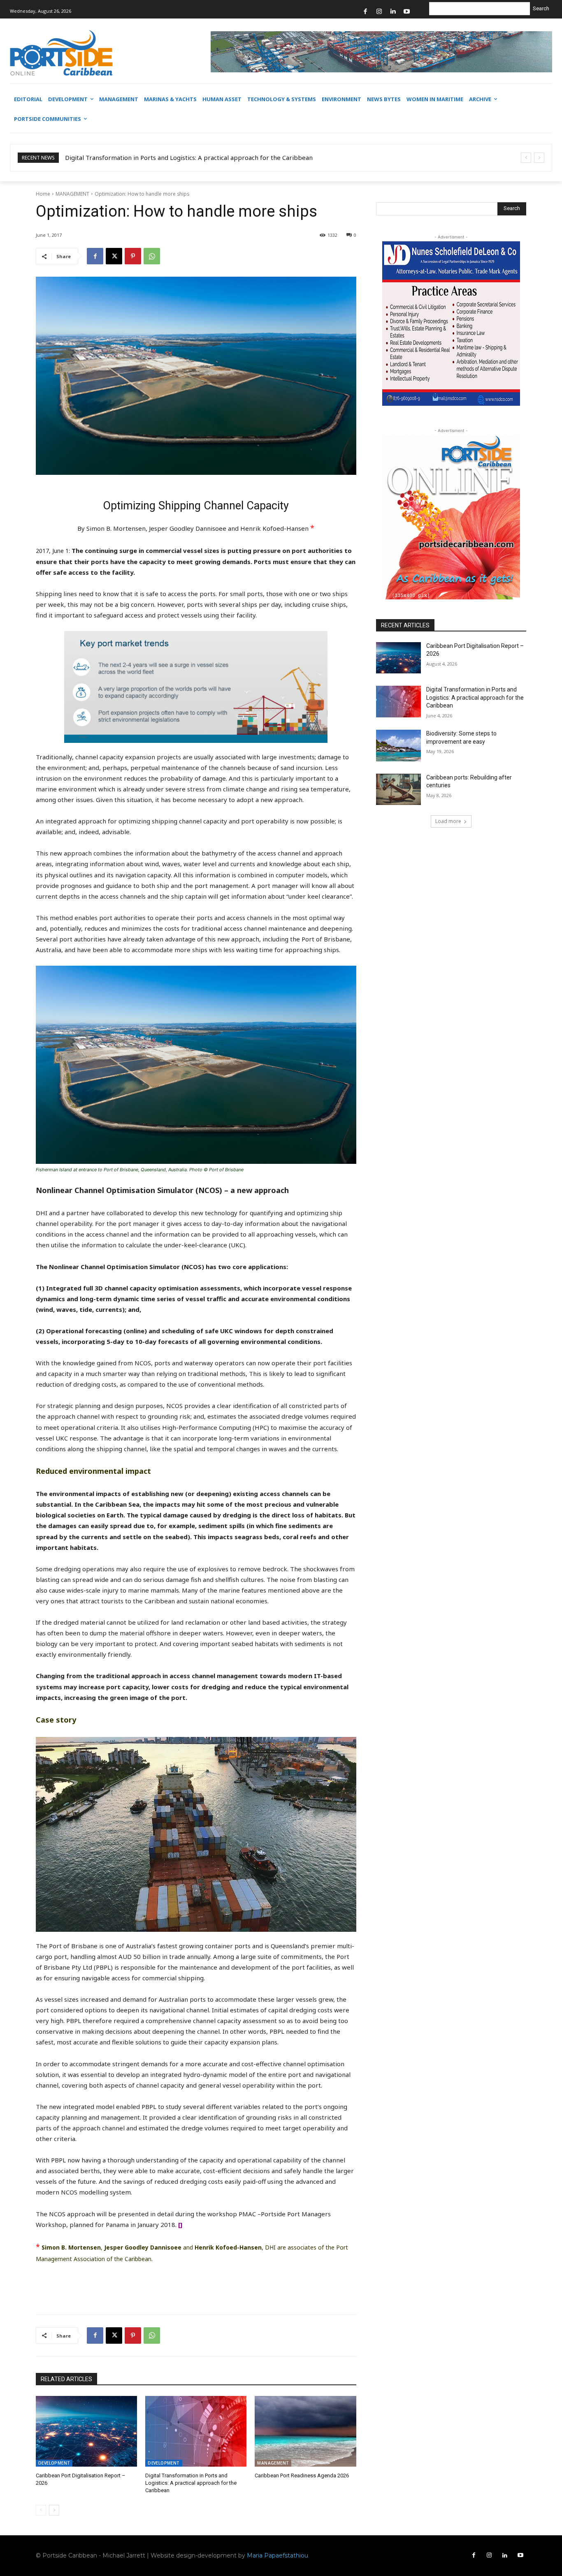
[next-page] (54, 2510)
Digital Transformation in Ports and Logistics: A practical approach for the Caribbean (191, 2483)
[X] (114, 256)
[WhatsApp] (152, 256)
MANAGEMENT (72, 194)
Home (43, 194)
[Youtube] (407, 12)
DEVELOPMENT (54, 2463)
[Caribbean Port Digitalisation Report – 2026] (86, 2431)
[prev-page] (41, 2510)
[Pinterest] (133, 256)
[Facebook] (366, 12)
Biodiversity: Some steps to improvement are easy (139, 157)
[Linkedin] (393, 12)
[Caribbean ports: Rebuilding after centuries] (399, 790)
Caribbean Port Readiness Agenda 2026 (302, 2475)
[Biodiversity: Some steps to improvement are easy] (399, 746)
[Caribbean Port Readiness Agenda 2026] (305, 2431)
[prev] (526, 158)
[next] (539, 158)
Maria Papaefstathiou (278, 2555)
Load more (448, 821)
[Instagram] (379, 12)
